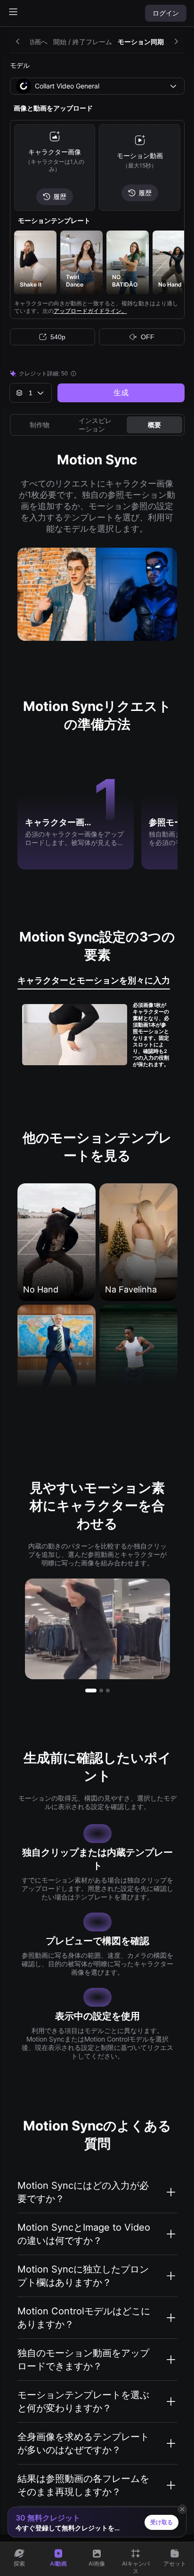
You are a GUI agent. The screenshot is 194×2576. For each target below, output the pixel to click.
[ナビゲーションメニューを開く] (13, 12)
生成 (121, 393)
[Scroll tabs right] (174, 41)
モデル (20, 65)
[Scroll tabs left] (20, 41)
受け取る (162, 2522)
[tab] (94, 982)
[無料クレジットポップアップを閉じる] (182, 2509)
